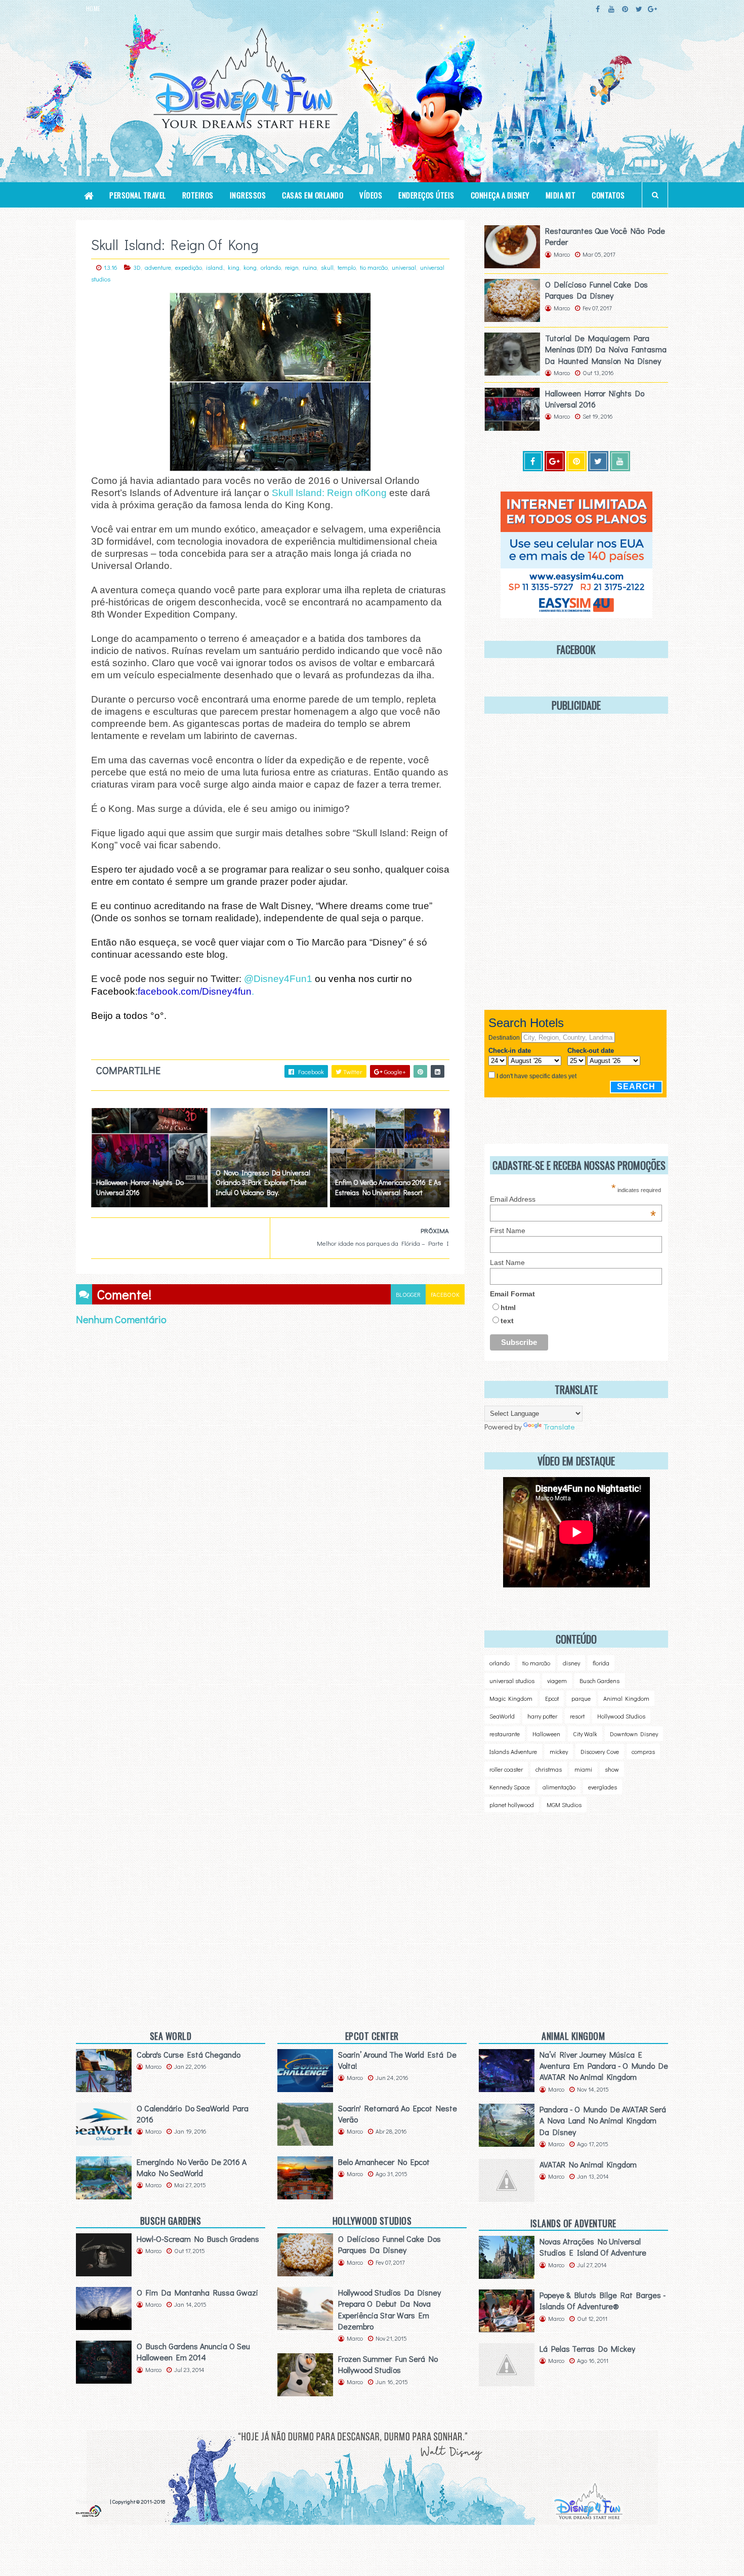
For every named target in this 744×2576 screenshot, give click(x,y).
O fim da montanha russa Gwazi (197, 2292)
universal (404, 267)
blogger (408, 1294)
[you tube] (620, 461)
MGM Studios (564, 1805)
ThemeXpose (92, 2501)
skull (327, 267)
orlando (271, 267)
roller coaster (506, 1769)
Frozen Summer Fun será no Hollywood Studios (388, 2364)
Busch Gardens (600, 1681)
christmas (549, 1769)
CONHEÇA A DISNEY (500, 195)
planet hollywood (512, 1805)
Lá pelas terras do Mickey (587, 2348)
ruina (310, 267)
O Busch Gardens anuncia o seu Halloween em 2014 (193, 2352)
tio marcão (374, 267)
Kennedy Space (510, 1787)
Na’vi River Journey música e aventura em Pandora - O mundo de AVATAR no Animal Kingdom (604, 2066)
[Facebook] (533, 461)
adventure (158, 267)
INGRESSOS (248, 195)
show (612, 1769)
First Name (508, 1231)
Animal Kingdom (626, 1698)
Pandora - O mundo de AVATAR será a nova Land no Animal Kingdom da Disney (603, 2120)
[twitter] (639, 9)
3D (137, 267)
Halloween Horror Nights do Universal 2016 (140, 1187)
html (508, 1307)
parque (581, 1698)
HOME (93, 9)
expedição (189, 267)
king (234, 267)
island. (215, 267)
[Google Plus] (555, 461)
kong (250, 267)
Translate (559, 1426)
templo (347, 267)
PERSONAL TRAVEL (138, 195)
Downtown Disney (634, 1734)
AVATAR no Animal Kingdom (588, 2164)
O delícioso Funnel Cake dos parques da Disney (596, 290)
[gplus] (652, 9)
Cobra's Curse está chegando (189, 2054)
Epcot (552, 1698)
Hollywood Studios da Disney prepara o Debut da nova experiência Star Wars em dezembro (389, 2309)
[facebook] (598, 9)
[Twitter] (598, 461)
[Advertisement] (569, 1906)
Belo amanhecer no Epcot (384, 2162)
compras (643, 1751)
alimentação (559, 1787)
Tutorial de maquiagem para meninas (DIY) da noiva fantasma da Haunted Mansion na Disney (606, 349)
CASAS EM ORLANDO (313, 195)
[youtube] (611, 9)
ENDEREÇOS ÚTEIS (426, 195)
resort (577, 1716)
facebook (445, 1294)
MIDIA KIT (561, 195)
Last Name (507, 1262)
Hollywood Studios (621, 1716)
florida (601, 1663)
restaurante (505, 1734)
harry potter (542, 1716)
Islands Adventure (513, 1751)
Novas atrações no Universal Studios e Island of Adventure (593, 2247)
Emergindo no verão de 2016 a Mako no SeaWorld (192, 2167)
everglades (603, 1787)
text (507, 1321)
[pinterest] (625, 9)
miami (583, 1769)
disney (571, 1663)
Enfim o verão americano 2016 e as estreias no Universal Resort (388, 1187)
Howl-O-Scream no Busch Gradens (198, 2239)
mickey (559, 1751)
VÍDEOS (371, 195)
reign (292, 267)
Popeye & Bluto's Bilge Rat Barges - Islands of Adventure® (603, 2300)
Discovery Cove (600, 1751)
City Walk (585, 1734)
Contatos (608, 195)
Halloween (546, 1734)
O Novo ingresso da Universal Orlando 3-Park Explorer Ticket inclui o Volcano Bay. (263, 1182)
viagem (557, 1681)
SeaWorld (502, 1716)
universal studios (512, 1681)
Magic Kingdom (511, 1698)
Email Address (573, 1199)
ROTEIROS (198, 195)
